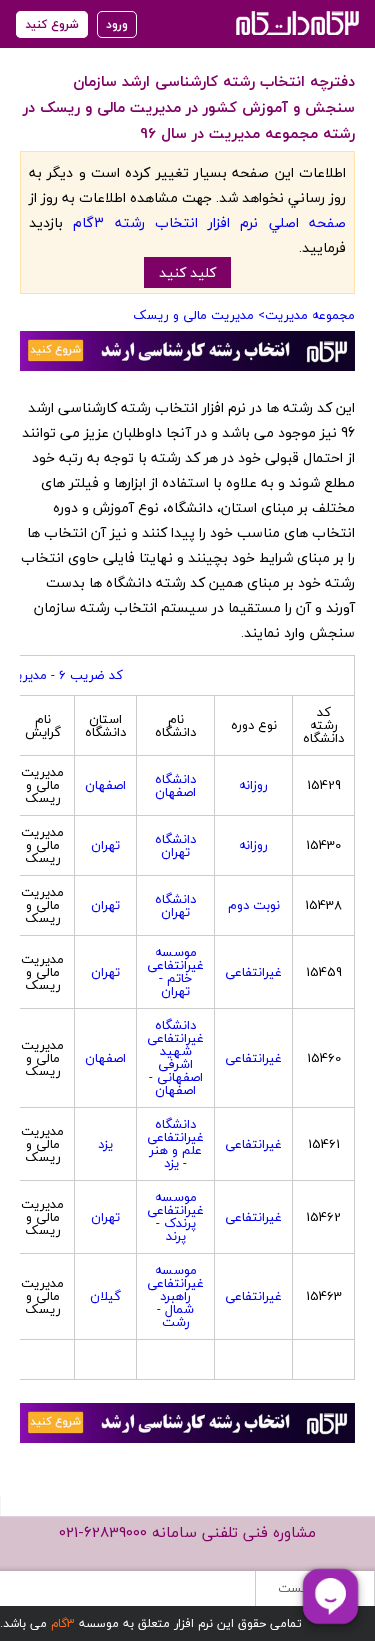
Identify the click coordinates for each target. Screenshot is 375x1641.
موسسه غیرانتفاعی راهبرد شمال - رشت (175, 1296)
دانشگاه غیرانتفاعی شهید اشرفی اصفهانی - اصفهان (175, 1057)
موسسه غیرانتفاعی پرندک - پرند (175, 1216)
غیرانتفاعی (253, 972)
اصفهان (105, 785)
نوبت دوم (254, 905)
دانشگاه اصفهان (175, 785)
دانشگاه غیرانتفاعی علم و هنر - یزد (175, 1143)
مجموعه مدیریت (310, 315)
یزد (105, 1144)
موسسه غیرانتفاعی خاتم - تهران (175, 971)
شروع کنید (52, 24)
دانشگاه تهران (175, 845)
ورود (117, 24)
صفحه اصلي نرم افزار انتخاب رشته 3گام (209, 222)
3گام (63, 1623)
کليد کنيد (187, 272)
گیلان (105, 1296)
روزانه (253, 785)
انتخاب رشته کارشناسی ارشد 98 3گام (295, 22)
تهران (105, 845)
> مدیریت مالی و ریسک (199, 315)
